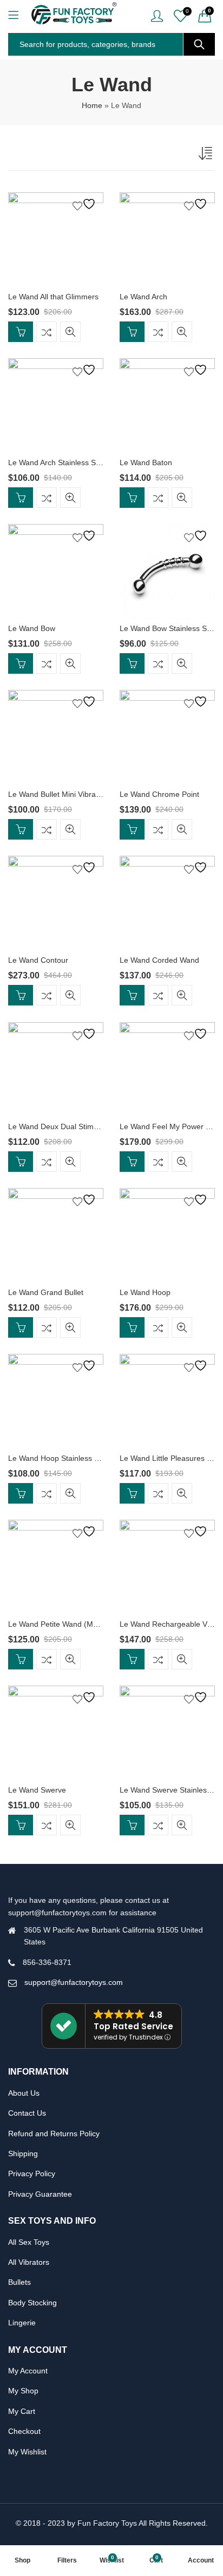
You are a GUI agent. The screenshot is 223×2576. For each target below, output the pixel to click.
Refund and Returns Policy (54, 2134)
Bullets (19, 2282)
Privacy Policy (32, 2173)
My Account (28, 2371)
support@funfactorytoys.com (74, 1982)
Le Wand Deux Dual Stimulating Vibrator (77, 1126)
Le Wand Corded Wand (159, 960)
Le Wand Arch (143, 297)
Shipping (23, 2154)
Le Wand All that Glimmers (53, 297)
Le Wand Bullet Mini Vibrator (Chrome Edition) (87, 794)
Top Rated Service (133, 2026)
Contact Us (27, 2113)
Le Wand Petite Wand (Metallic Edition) (74, 1624)
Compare (47, 332)
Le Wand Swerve (37, 1790)
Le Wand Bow (32, 628)
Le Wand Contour (38, 960)
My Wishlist (27, 2452)
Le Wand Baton (146, 462)
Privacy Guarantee (40, 2194)
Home (92, 105)
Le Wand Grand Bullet (46, 1292)
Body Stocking (32, 2303)
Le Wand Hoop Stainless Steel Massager (78, 1458)
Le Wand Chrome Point (159, 794)
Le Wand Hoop (145, 1292)
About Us (24, 2093)
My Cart (22, 2411)
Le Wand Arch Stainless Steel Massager (76, 462)
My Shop (23, 2391)
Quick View (70, 332)
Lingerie (22, 2323)
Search (199, 44)
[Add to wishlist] (86, 204)
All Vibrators (29, 2262)
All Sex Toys (29, 2242)
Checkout (24, 2431)
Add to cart (21, 332)
